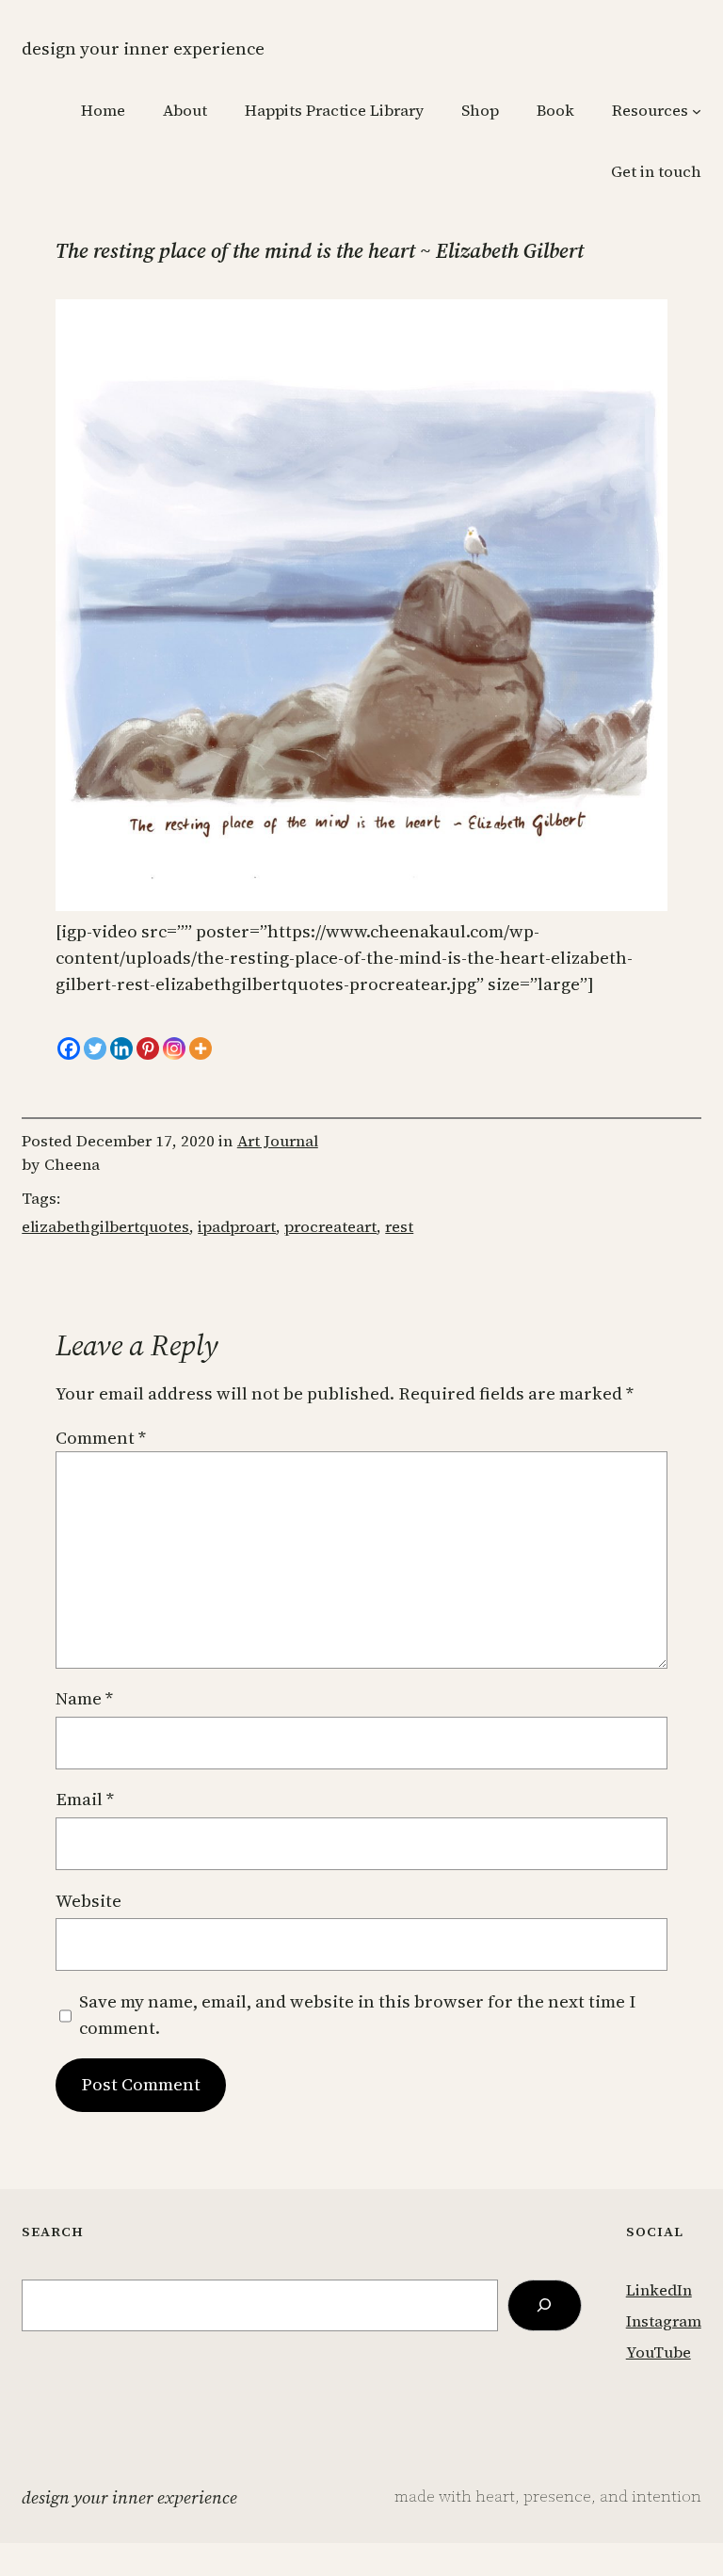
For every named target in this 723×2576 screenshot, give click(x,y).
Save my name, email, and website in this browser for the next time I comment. (357, 2015)
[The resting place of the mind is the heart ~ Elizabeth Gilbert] (361, 905)
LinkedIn (659, 2290)
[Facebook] (69, 1048)
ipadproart (237, 1227)
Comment (101, 1438)
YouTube (659, 2352)
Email (85, 1799)
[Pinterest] (148, 1048)
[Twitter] (95, 1048)
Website (88, 1901)
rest (399, 1227)
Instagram (664, 2321)
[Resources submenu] (697, 111)
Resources (650, 111)
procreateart (330, 1227)
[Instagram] (174, 1048)
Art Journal (278, 1141)
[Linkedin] (121, 1048)
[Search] (545, 2305)
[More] (201, 1048)
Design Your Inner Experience (143, 48)
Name (84, 1698)
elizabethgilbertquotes (105, 1227)
